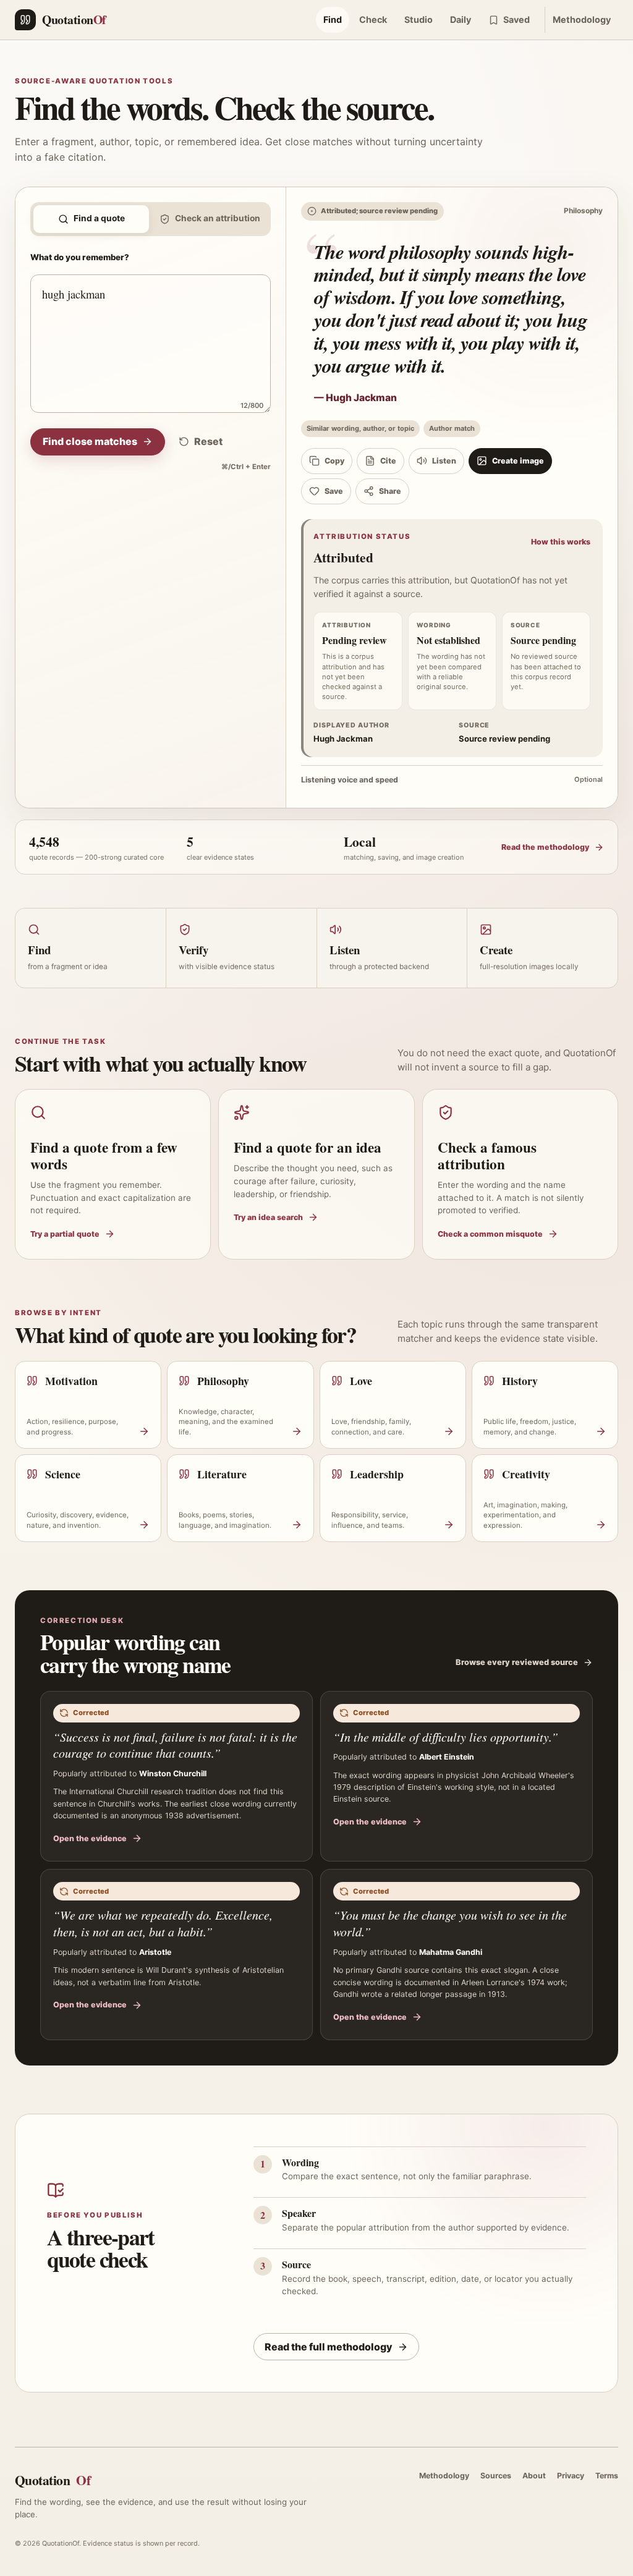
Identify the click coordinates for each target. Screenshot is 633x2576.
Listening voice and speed (452, 780)
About (534, 2476)
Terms (607, 2476)
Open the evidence (90, 1838)
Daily (461, 19)
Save (334, 491)
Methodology (582, 19)
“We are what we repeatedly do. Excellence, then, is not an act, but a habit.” (163, 1923)
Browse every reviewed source (517, 1662)
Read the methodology (545, 847)
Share (390, 491)
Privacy (571, 2476)
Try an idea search (268, 1217)
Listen (444, 461)
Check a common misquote (490, 1234)
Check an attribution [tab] (218, 218)
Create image (518, 461)
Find (333, 19)
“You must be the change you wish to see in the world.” (450, 1923)
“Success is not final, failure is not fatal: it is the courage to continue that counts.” (175, 1745)
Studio (418, 19)
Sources (496, 2476)
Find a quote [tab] (99, 218)
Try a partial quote (65, 1234)
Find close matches (90, 441)
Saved (516, 19)
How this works (561, 542)
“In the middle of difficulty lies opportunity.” (446, 1737)
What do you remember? (80, 257)
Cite (388, 461)
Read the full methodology (329, 2347)
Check (373, 19)
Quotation (53, 2480)
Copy (334, 461)
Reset (208, 441)
